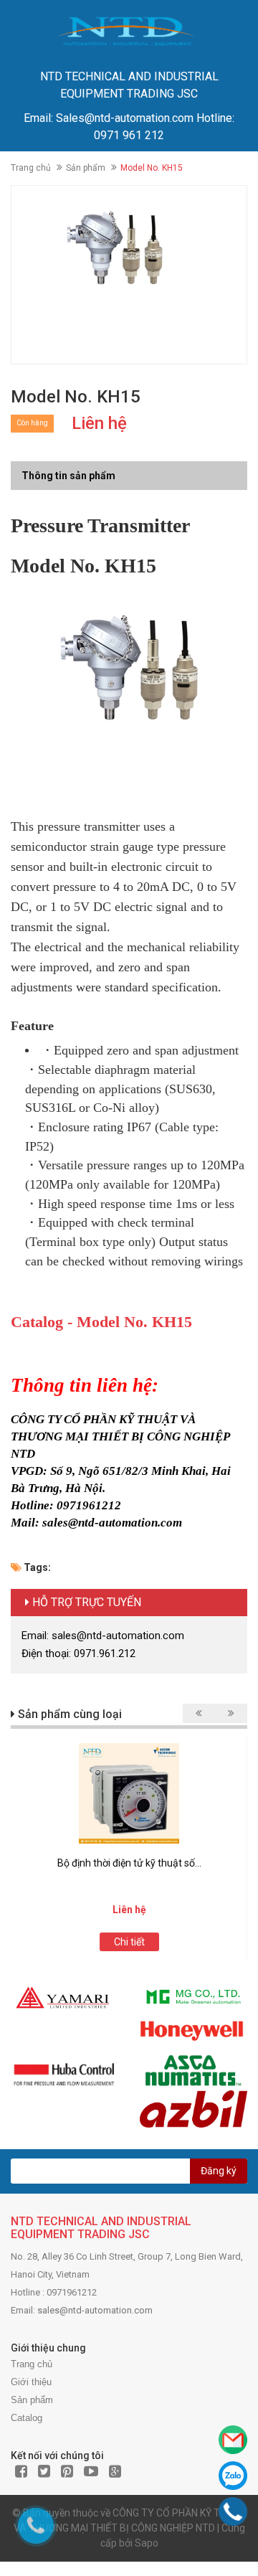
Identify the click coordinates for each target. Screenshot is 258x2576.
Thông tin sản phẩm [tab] (68, 476)
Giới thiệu (31, 2382)
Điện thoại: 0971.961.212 (78, 1653)
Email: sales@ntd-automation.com (103, 1636)
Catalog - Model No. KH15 (101, 1322)
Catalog (27, 2418)
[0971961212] (233, 2512)
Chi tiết (129, 1942)
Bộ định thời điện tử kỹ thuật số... (129, 1863)
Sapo (147, 2543)
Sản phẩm (86, 168)
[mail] (233, 2440)
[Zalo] (233, 2476)
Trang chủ (31, 168)
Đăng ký (219, 2171)
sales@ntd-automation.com (95, 2310)
